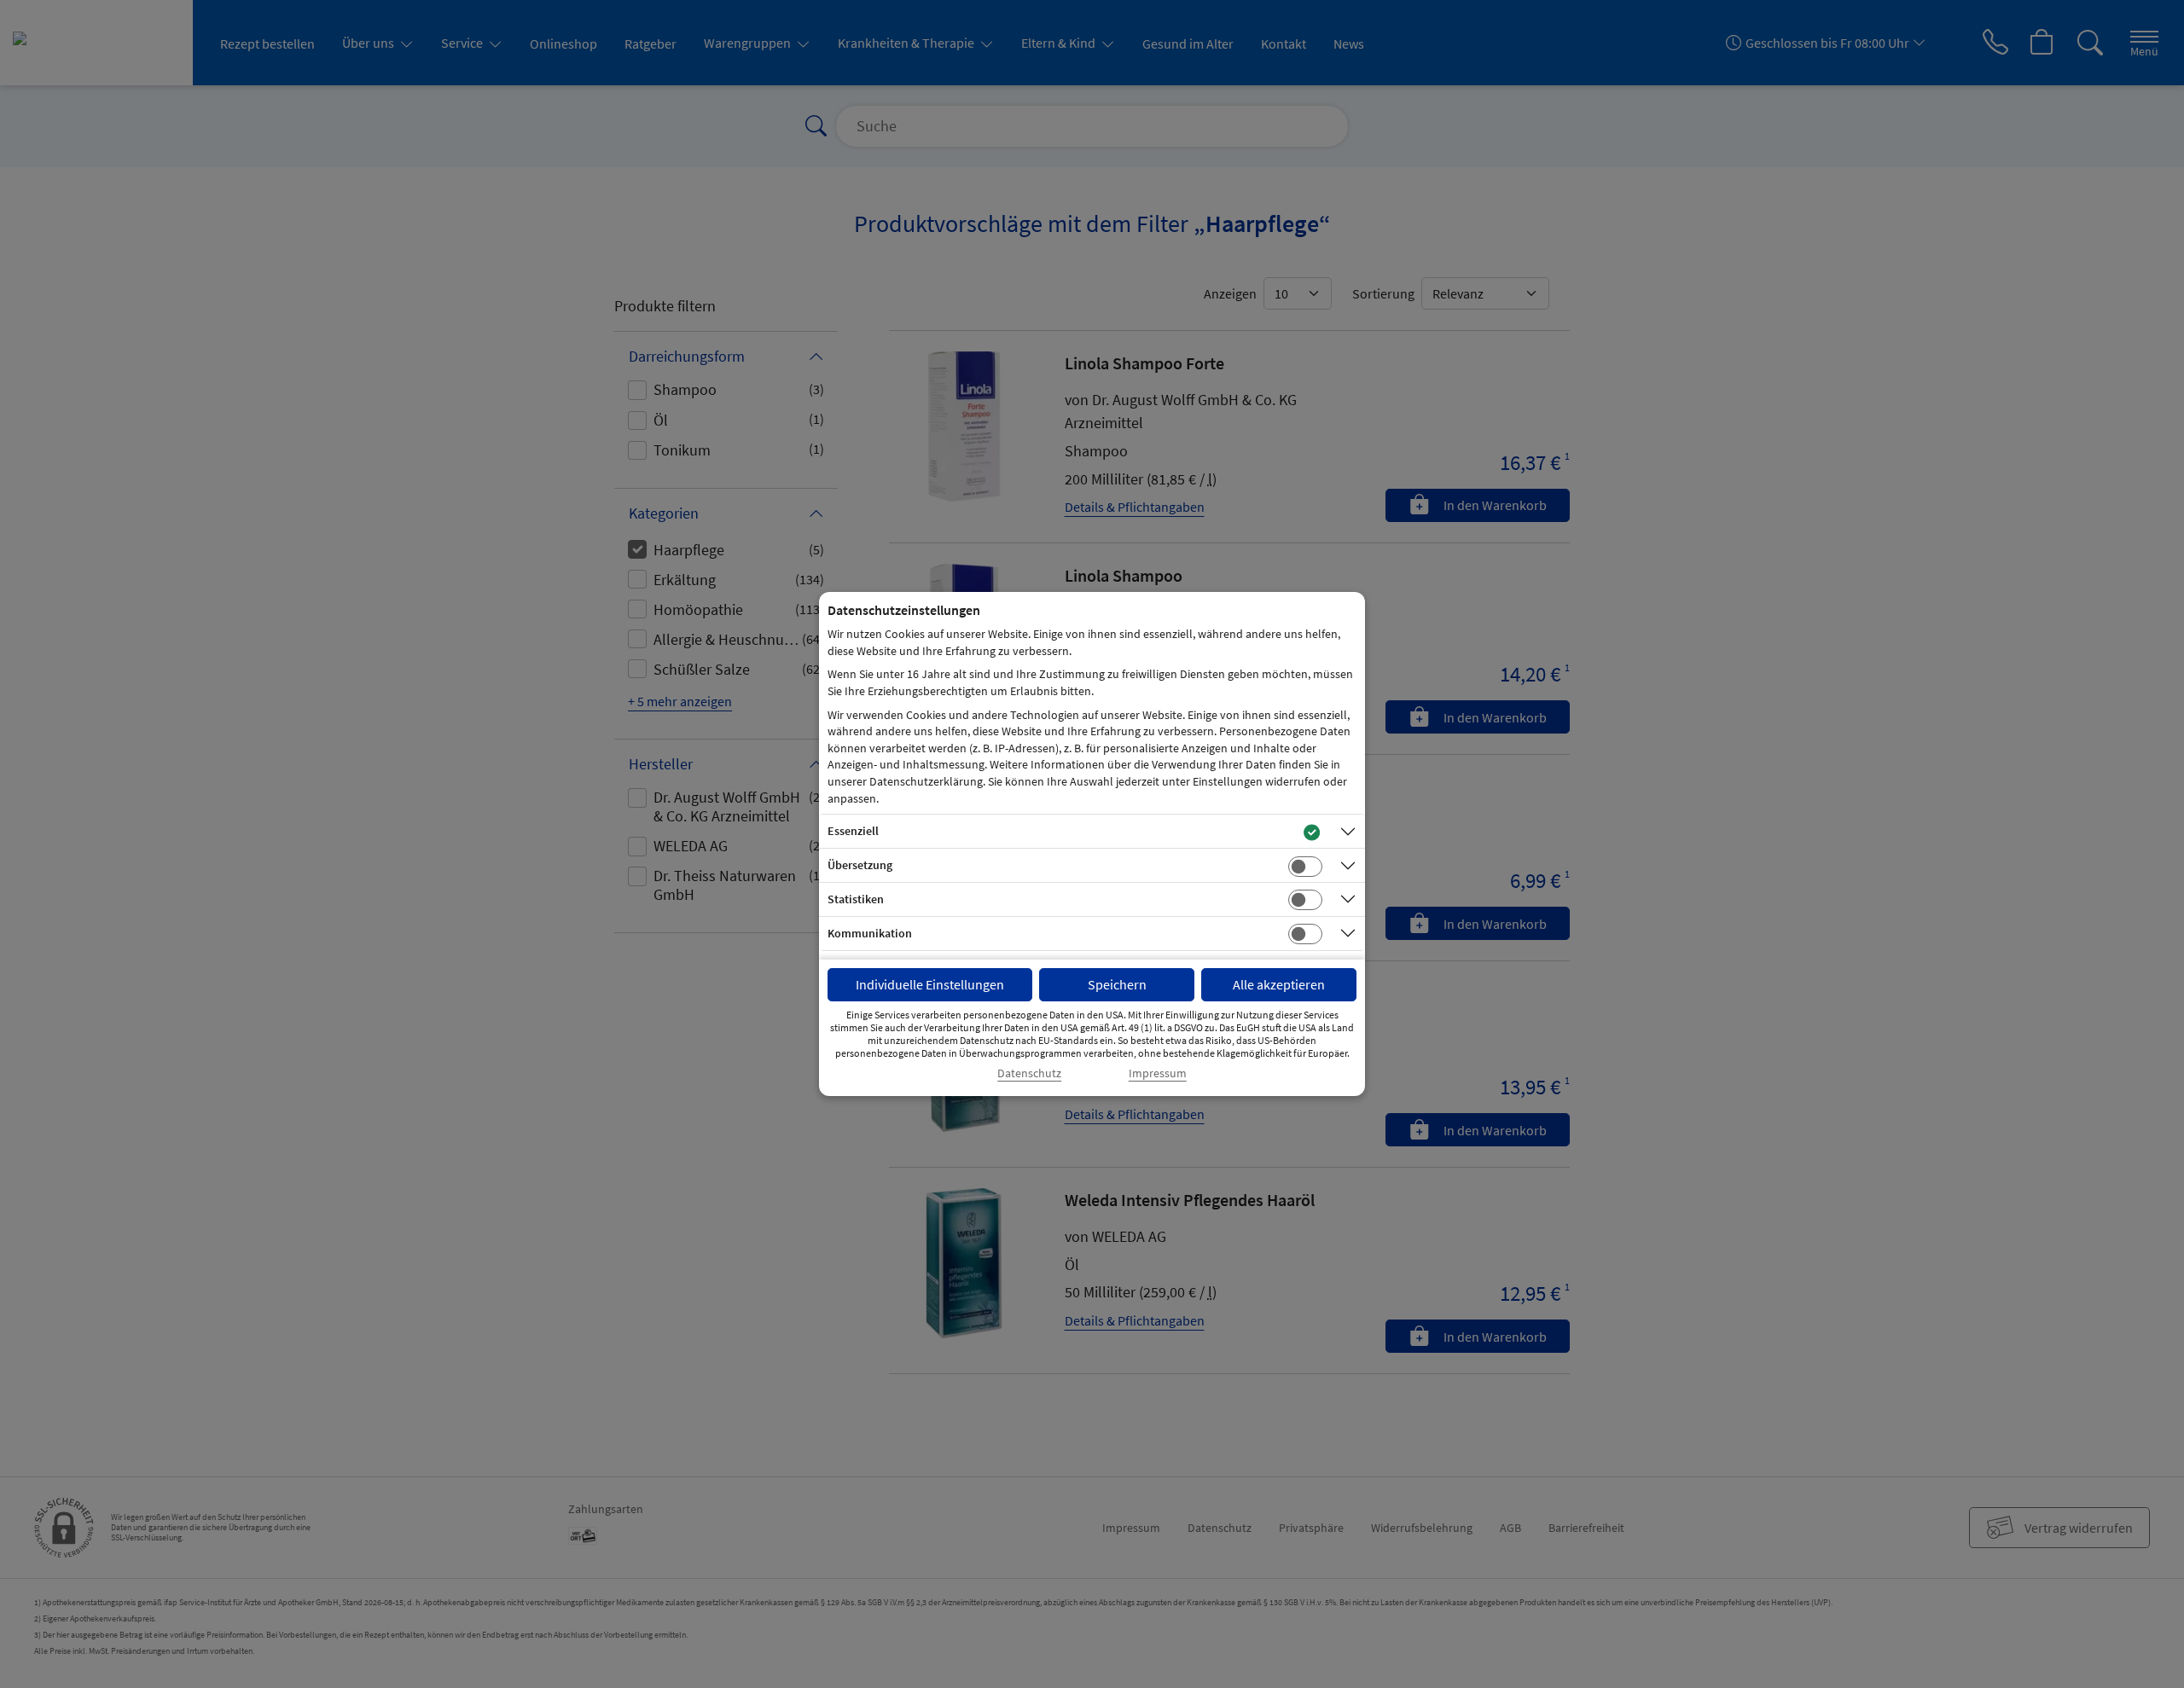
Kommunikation (870, 933)
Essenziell (853, 831)
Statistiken (856, 899)
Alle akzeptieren (1279, 984)
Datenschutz (1029, 1073)
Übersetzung (860, 865)
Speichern (1117, 984)
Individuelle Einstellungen (930, 984)
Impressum (1158, 1073)
